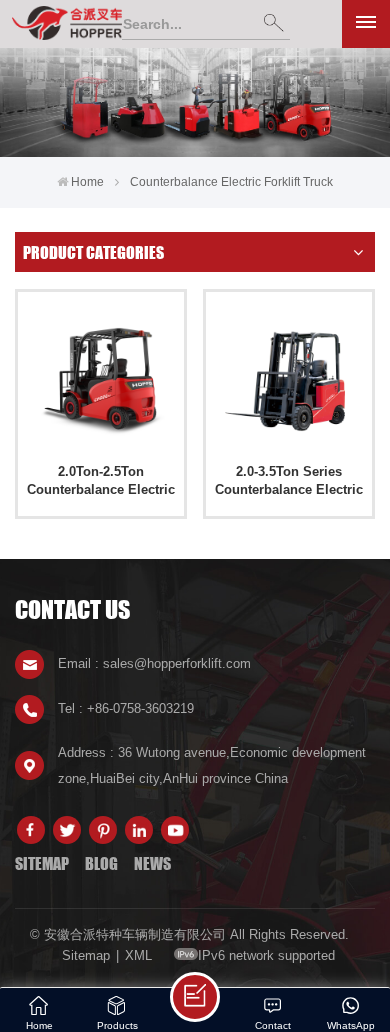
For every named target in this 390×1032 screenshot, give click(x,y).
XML (138, 955)
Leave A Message (195, 997)
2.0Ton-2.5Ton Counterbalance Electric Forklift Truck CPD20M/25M (101, 481)
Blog (101, 863)
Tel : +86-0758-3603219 (126, 708)
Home (87, 182)
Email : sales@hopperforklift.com (154, 663)
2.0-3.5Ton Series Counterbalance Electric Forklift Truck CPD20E (289, 481)
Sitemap (42, 863)
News (152, 863)
